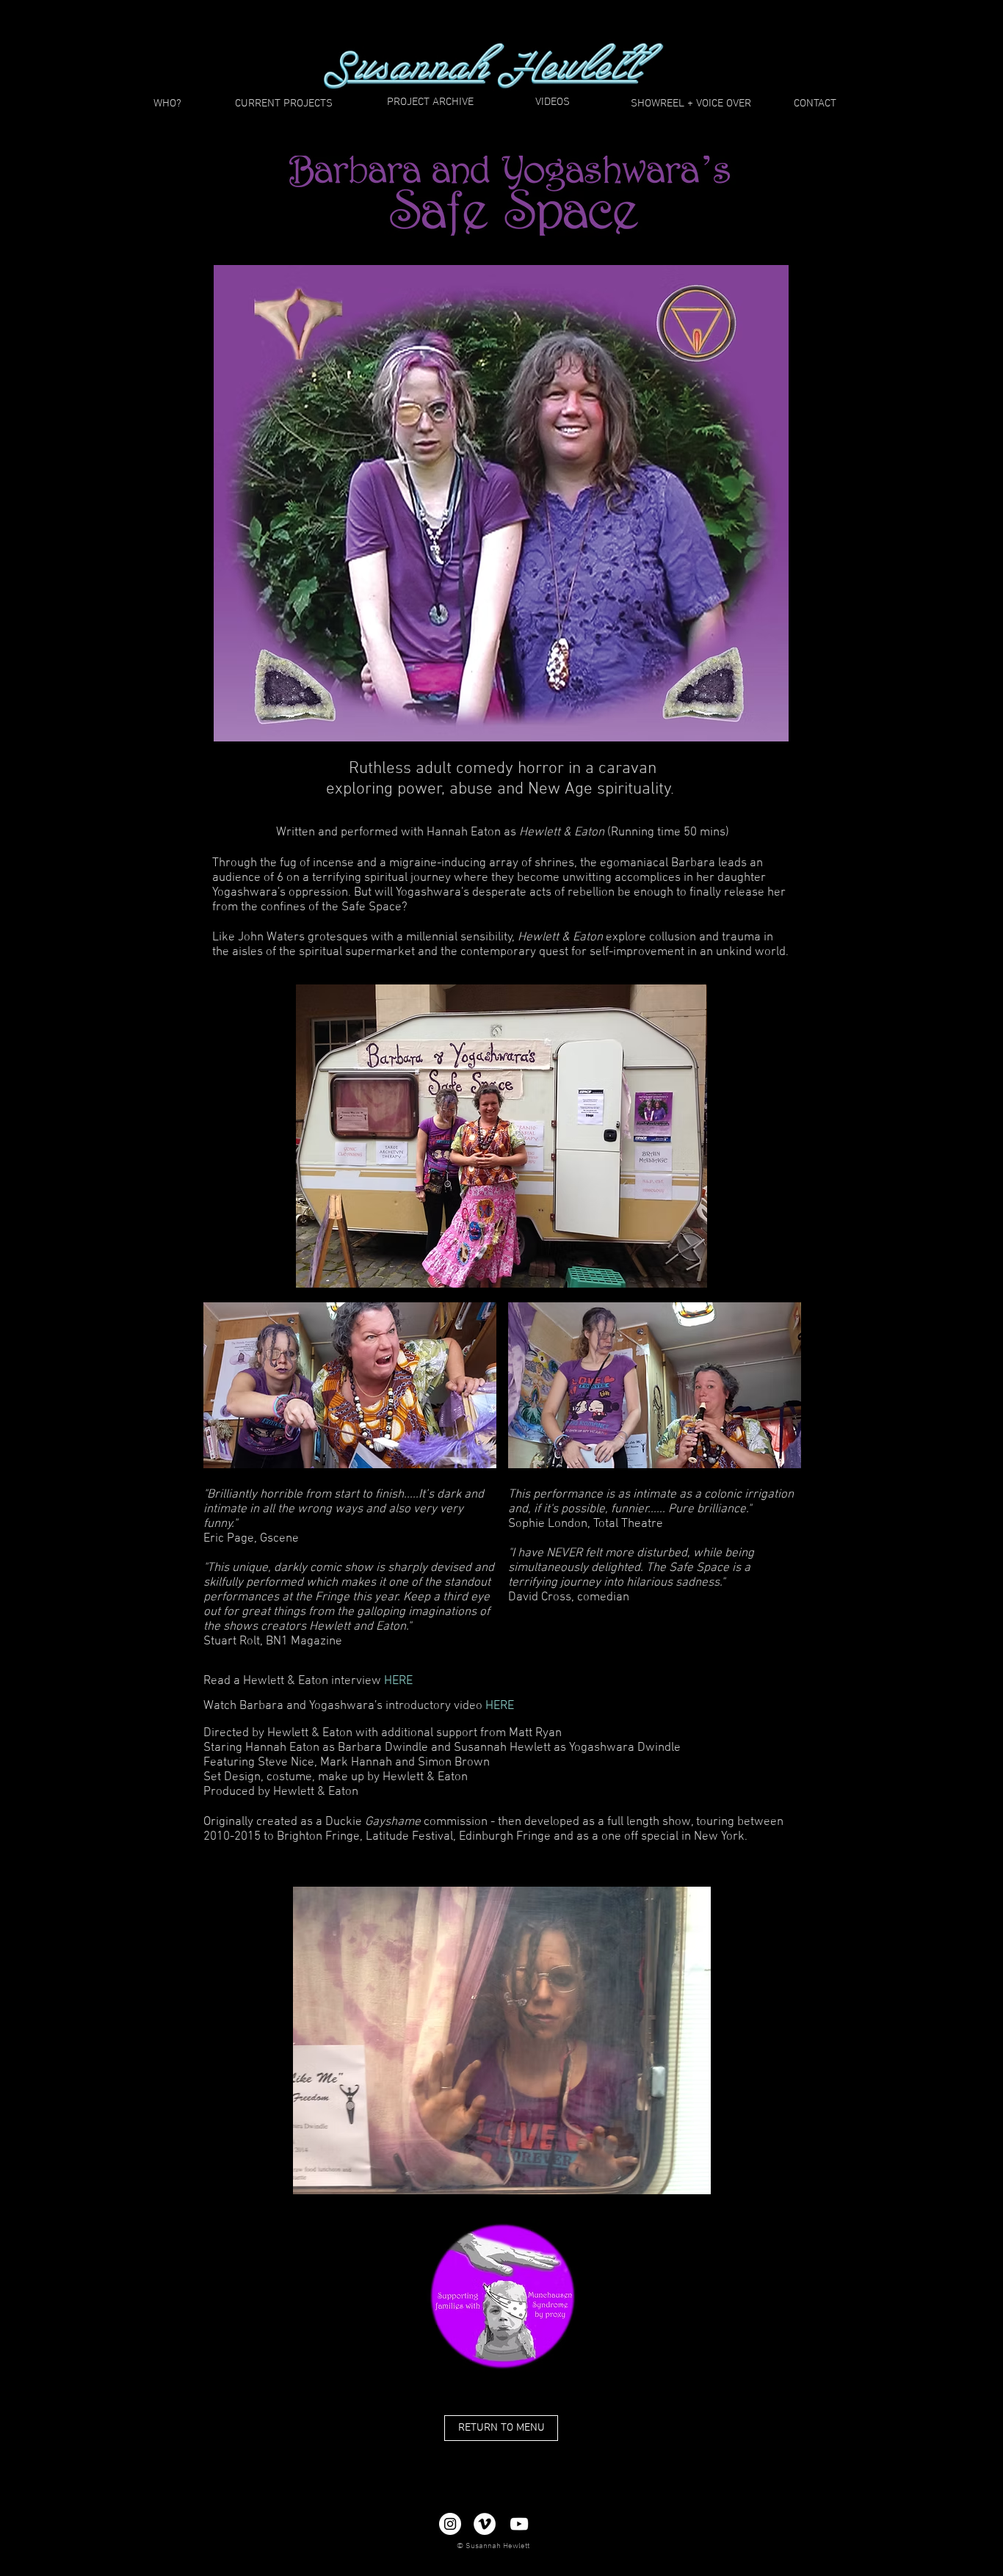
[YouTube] (519, 2524)
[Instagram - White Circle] (450, 2524)
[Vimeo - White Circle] (485, 2524)
